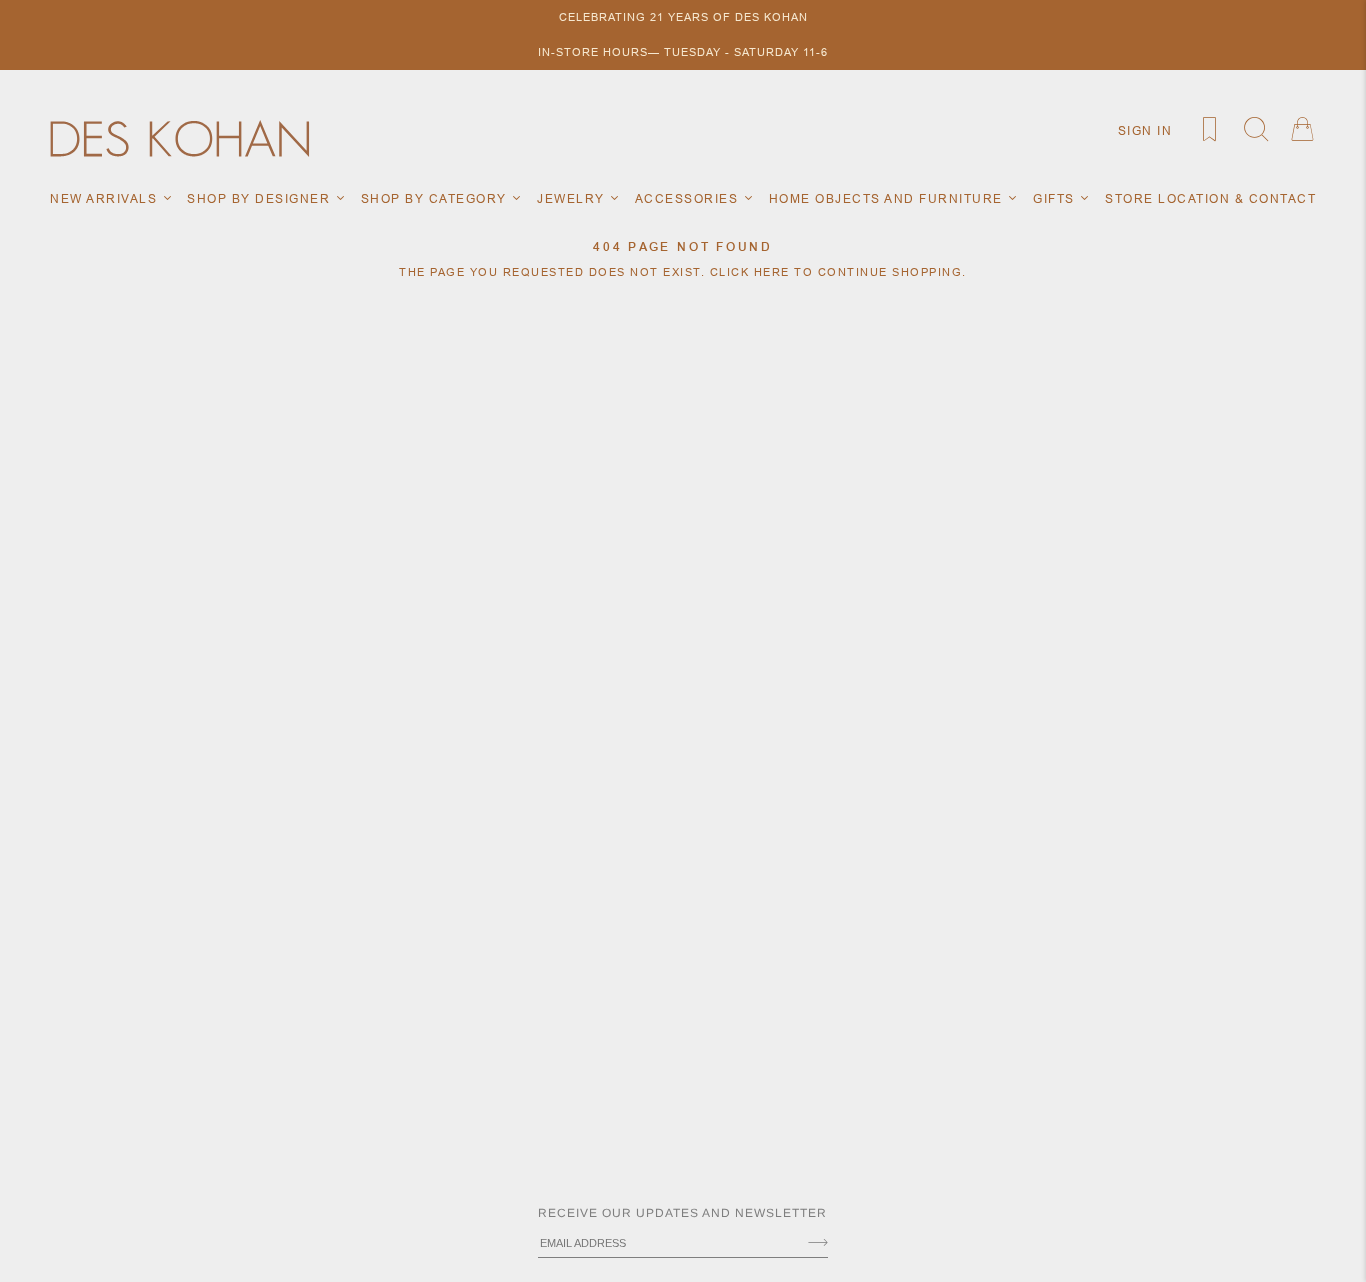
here (772, 272)
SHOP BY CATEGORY (436, 198)
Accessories (689, 198)
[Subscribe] (818, 1244)
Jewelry (573, 198)
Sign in (1145, 130)
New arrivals (106, 198)
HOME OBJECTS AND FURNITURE (888, 198)
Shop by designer (261, 198)
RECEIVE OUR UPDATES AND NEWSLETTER (682, 1213)
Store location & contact (1210, 198)
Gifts (1056, 198)
